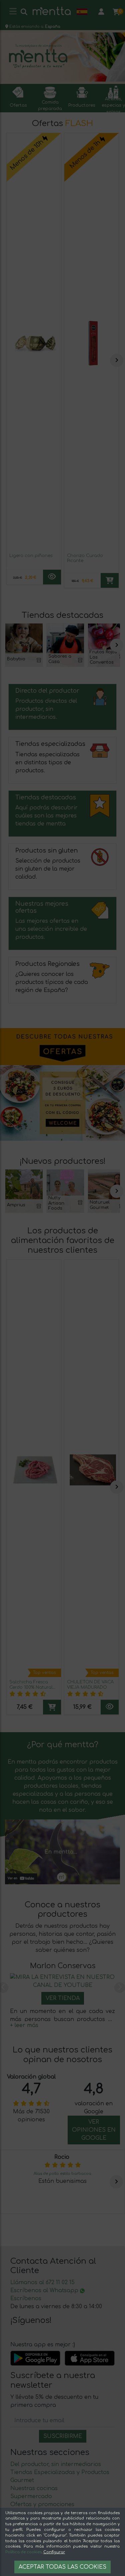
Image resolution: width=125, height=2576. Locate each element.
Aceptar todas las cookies (62, 2567)
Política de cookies (23, 2552)
